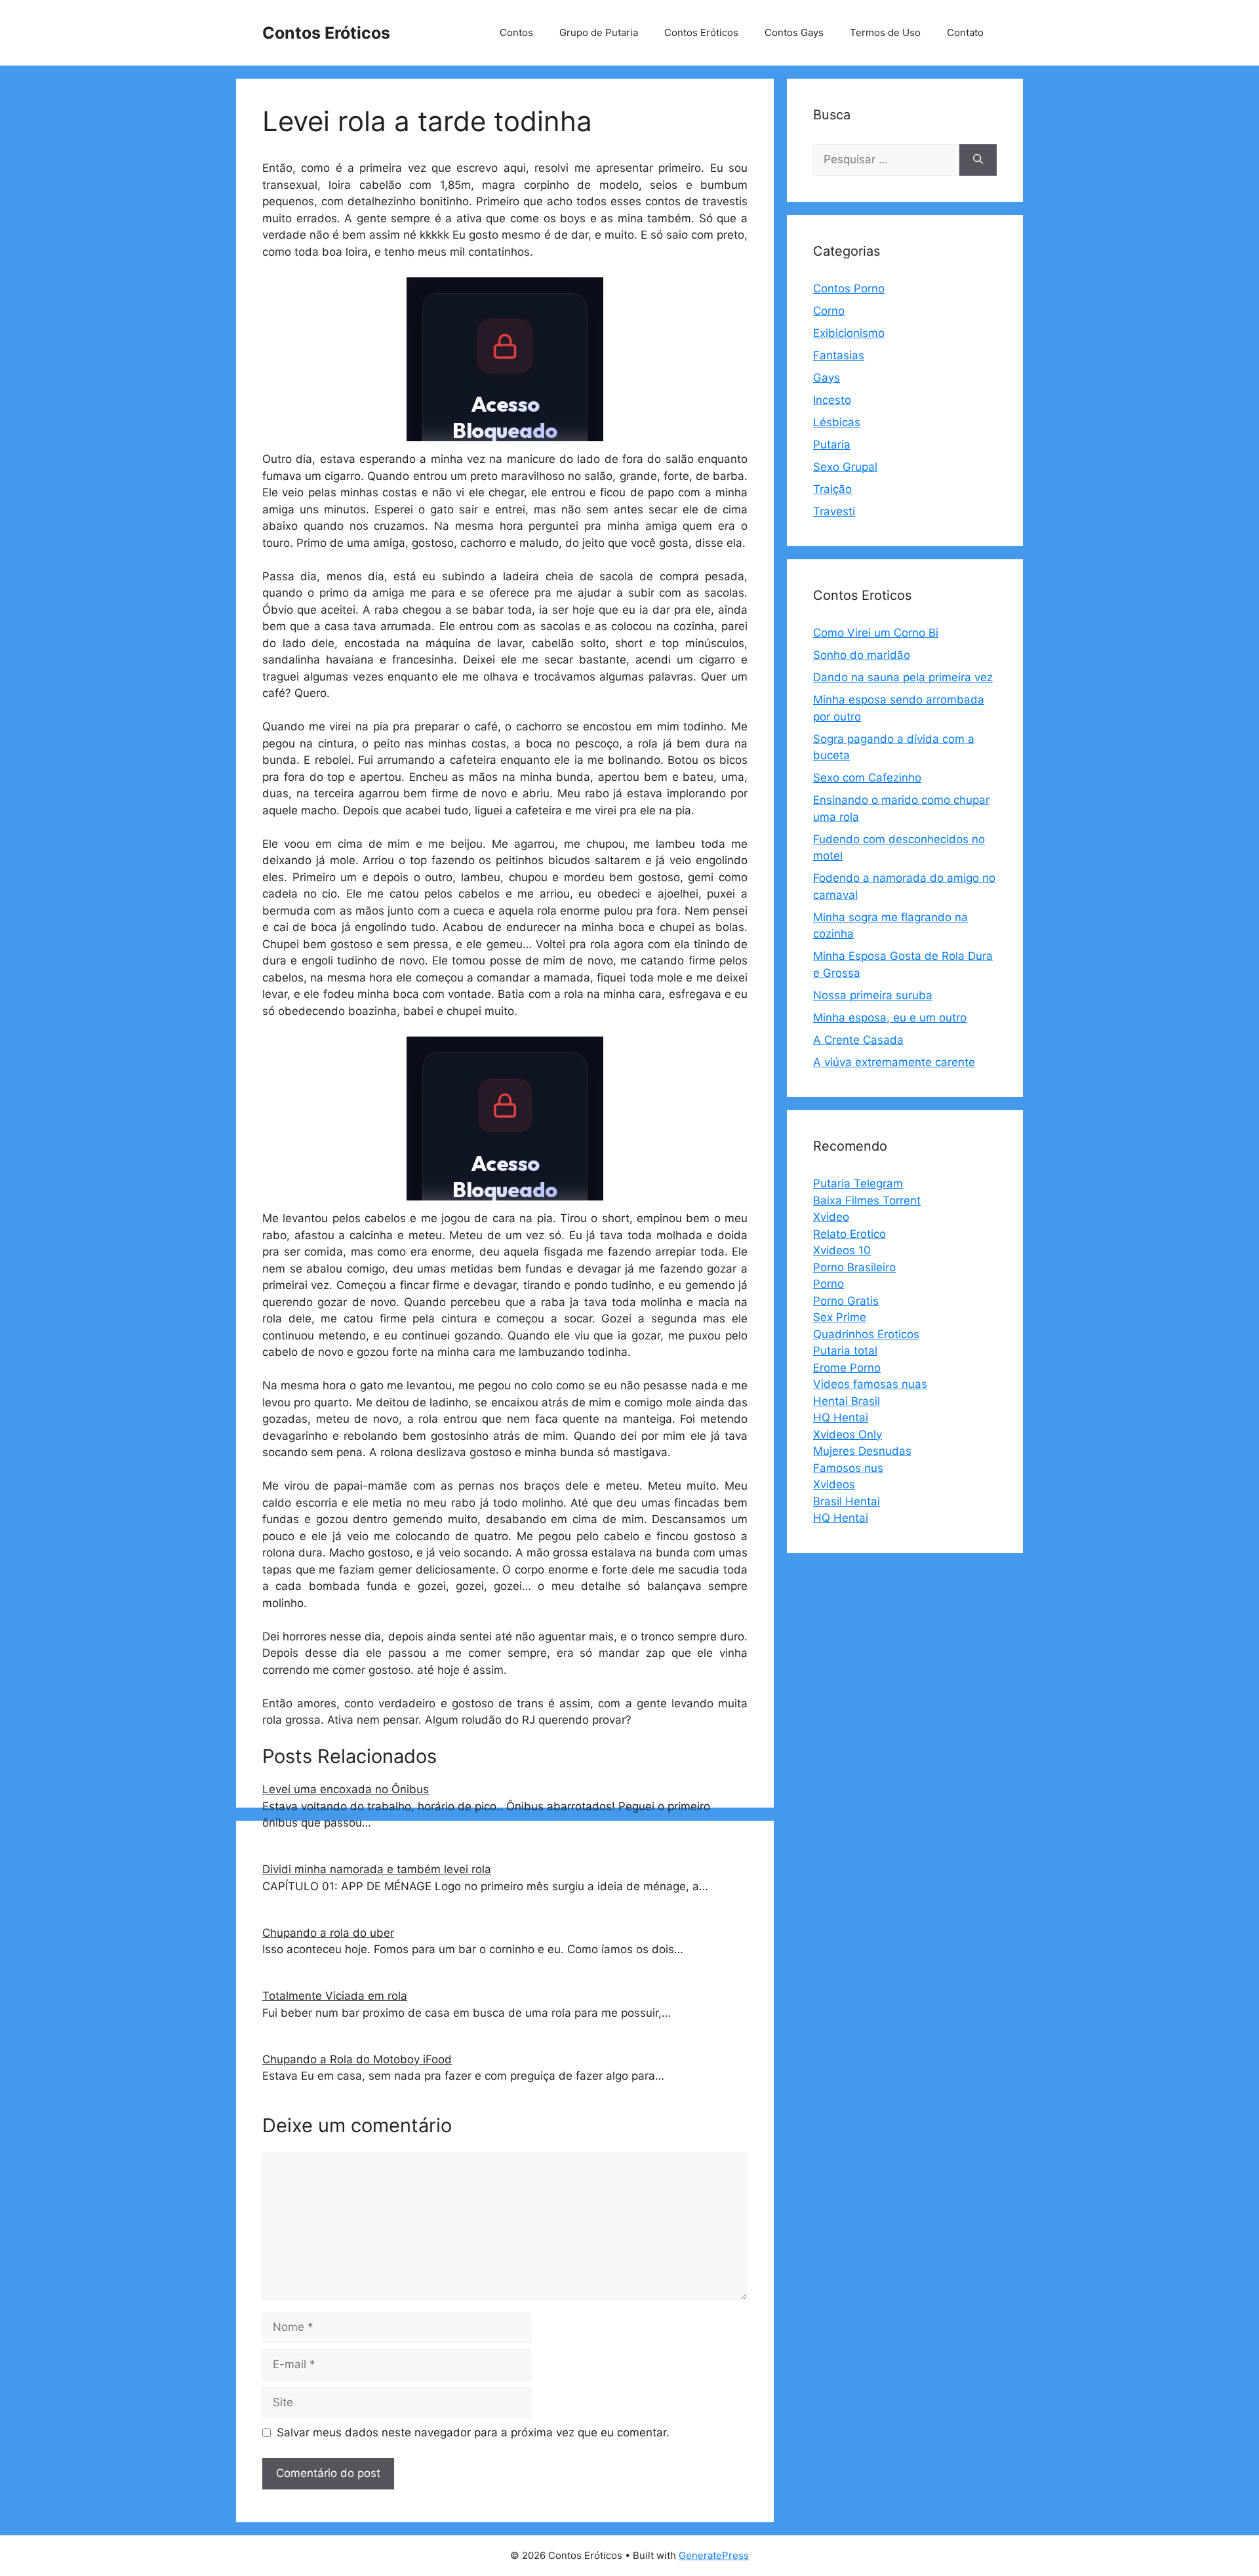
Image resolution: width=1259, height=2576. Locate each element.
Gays (827, 378)
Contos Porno (849, 288)
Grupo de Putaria (599, 32)
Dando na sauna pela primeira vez (903, 677)
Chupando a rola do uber (328, 1933)
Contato (965, 32)
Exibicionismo (849, 333)
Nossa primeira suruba (873, 995)
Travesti (834, 511)
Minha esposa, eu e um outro (890, 1018)
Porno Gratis (846, 1301)
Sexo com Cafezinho (867, 778)
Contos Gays (794, 32)
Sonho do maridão (862, 655)
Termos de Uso (885, 32)
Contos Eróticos (326, 33)
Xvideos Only (848, 1435)
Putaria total (845, 1351)
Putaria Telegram (858, 1183)
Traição (832, 489)
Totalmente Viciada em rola (335, 1996)
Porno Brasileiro (854, 1267)
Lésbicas (837, 422)
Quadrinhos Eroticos (866, 1334)
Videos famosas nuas (870, 1384)
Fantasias (839, 355)
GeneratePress (714, 2555)
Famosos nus (848, 1468)
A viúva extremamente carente (894, 1062)
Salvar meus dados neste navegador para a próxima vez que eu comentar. (473, 2432)
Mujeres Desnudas (862, 1451)
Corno (829, 311)
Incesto (832, 400)
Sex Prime (840, 1317)
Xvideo (831, 1217)
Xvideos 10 (842, 1250)
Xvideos (834, 1484)
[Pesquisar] (978, 160)
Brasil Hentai (847, 1501)
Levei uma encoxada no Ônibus (346, 1789)
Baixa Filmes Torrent (867, 1200)
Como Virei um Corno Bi (876, 633)
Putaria (832, 445)
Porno (829, 1284)
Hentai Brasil (847, 1401)
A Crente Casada (858, 1040)
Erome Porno (847, 1368)
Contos (516, 32)
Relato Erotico (849, 1234)
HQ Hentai (841, 1417)
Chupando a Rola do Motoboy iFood (357, 2059)
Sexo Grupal (845, 467)
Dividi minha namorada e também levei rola (377, 1869)
